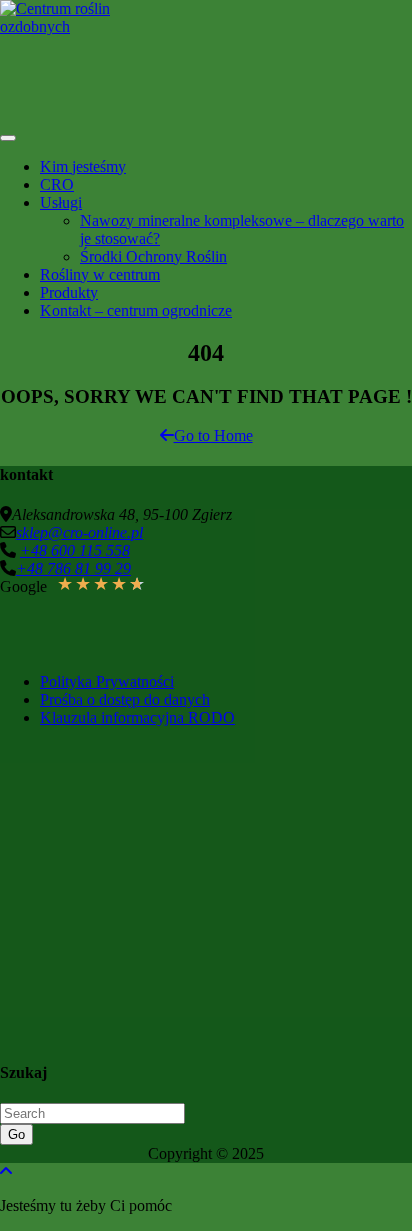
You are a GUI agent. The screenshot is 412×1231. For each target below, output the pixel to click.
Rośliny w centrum (100, 274)
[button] (135, 526)
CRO (57, 184)
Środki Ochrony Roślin (153, 256)
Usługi (61, 202)
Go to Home (213, 435)
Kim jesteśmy (83, 166)
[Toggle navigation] (8, 138)
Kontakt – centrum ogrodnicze (136, 310)
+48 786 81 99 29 (73, 568)
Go (16, 1134)
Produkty (69, 292)
